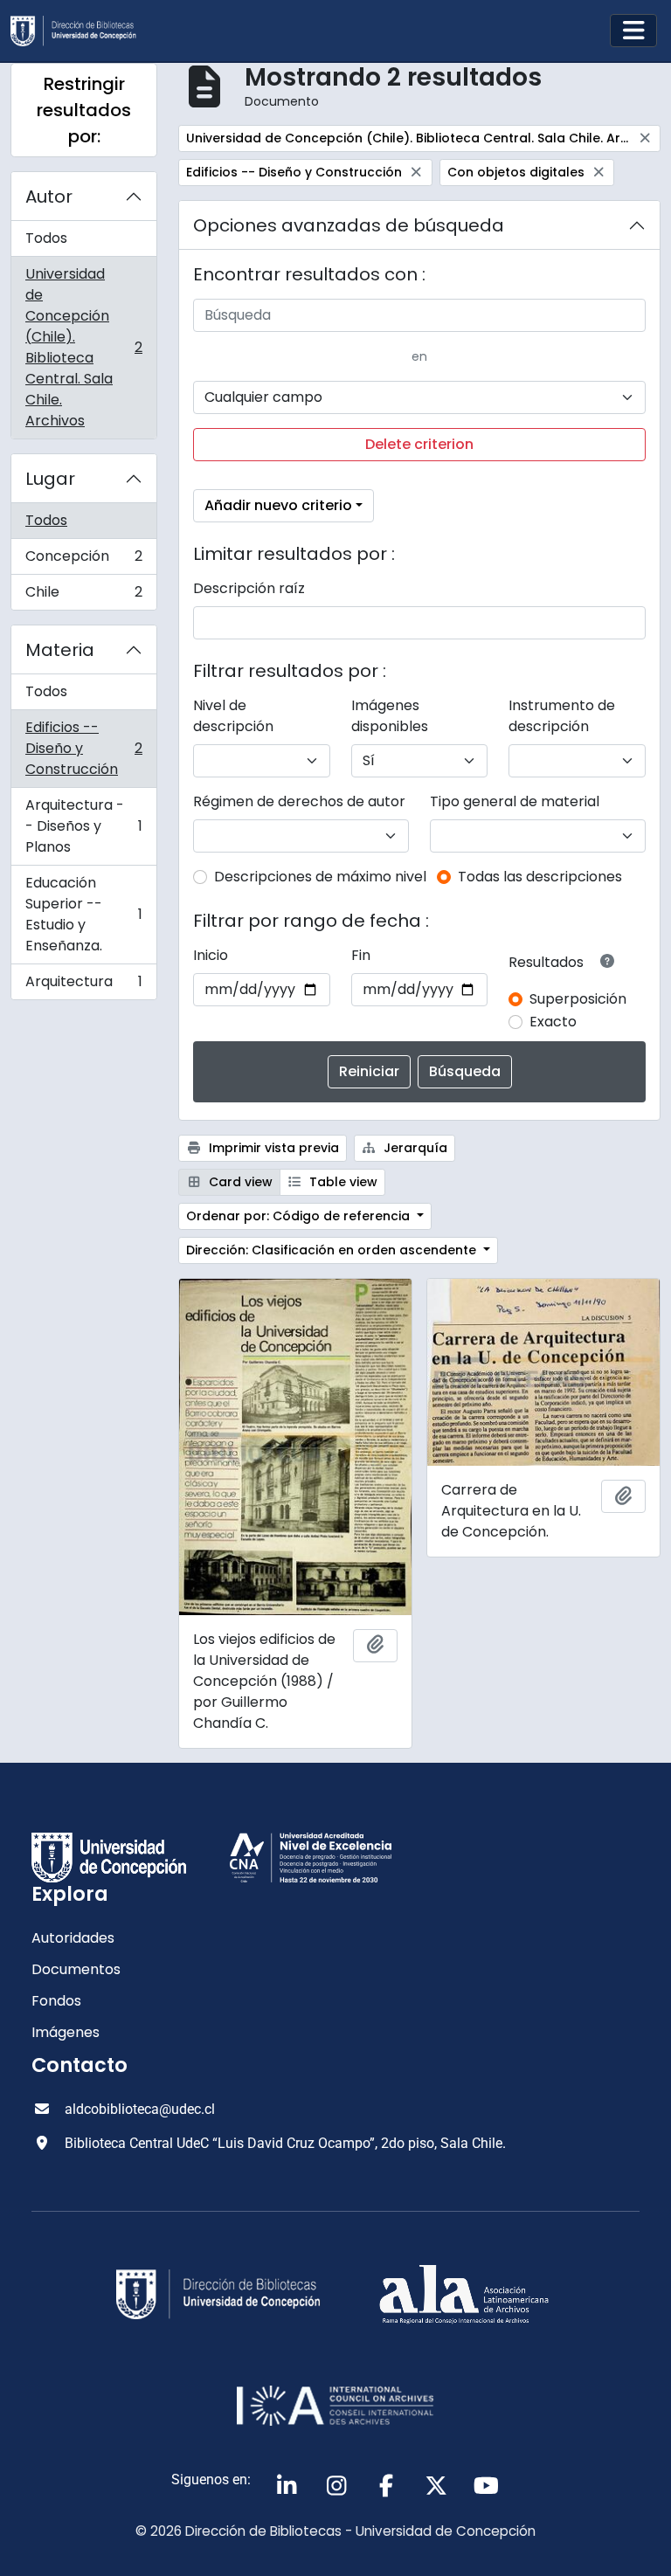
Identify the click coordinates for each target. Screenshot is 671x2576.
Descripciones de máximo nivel (320, 877)
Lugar (50, 479)
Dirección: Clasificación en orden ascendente (333, 1250)
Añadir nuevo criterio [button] (278, 505)
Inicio (211, 955)
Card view (239, 1182)
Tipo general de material (515, 801)
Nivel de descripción (233, 716)
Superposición (578, 999)
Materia (60, 650)
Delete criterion (419, 444)
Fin (361, 955)
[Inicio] (80, 31)
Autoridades (73, 1938)
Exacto (553, 1022)
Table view (342, 1182)
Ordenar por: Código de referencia (300, 1216)
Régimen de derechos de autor (299, 801)
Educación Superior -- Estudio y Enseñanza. (83, 914)
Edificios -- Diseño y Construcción (83, 748)
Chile (83, 596)
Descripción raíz (249, 588)
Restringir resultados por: (84, 110)
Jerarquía (414, 1148)
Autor (49, 197)
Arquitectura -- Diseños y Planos (83, 826)
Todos (46, 238)
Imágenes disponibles (390, 716)
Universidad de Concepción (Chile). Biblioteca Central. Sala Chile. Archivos (83, 347)
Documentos (76, 1969)
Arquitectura (83, 985)
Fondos (56, 2001)
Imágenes (66, 2032)
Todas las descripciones (540, 877)
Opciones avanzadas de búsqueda (349, 225)
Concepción (83, 560)
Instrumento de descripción (562, 716)
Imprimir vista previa (272, 1148)
